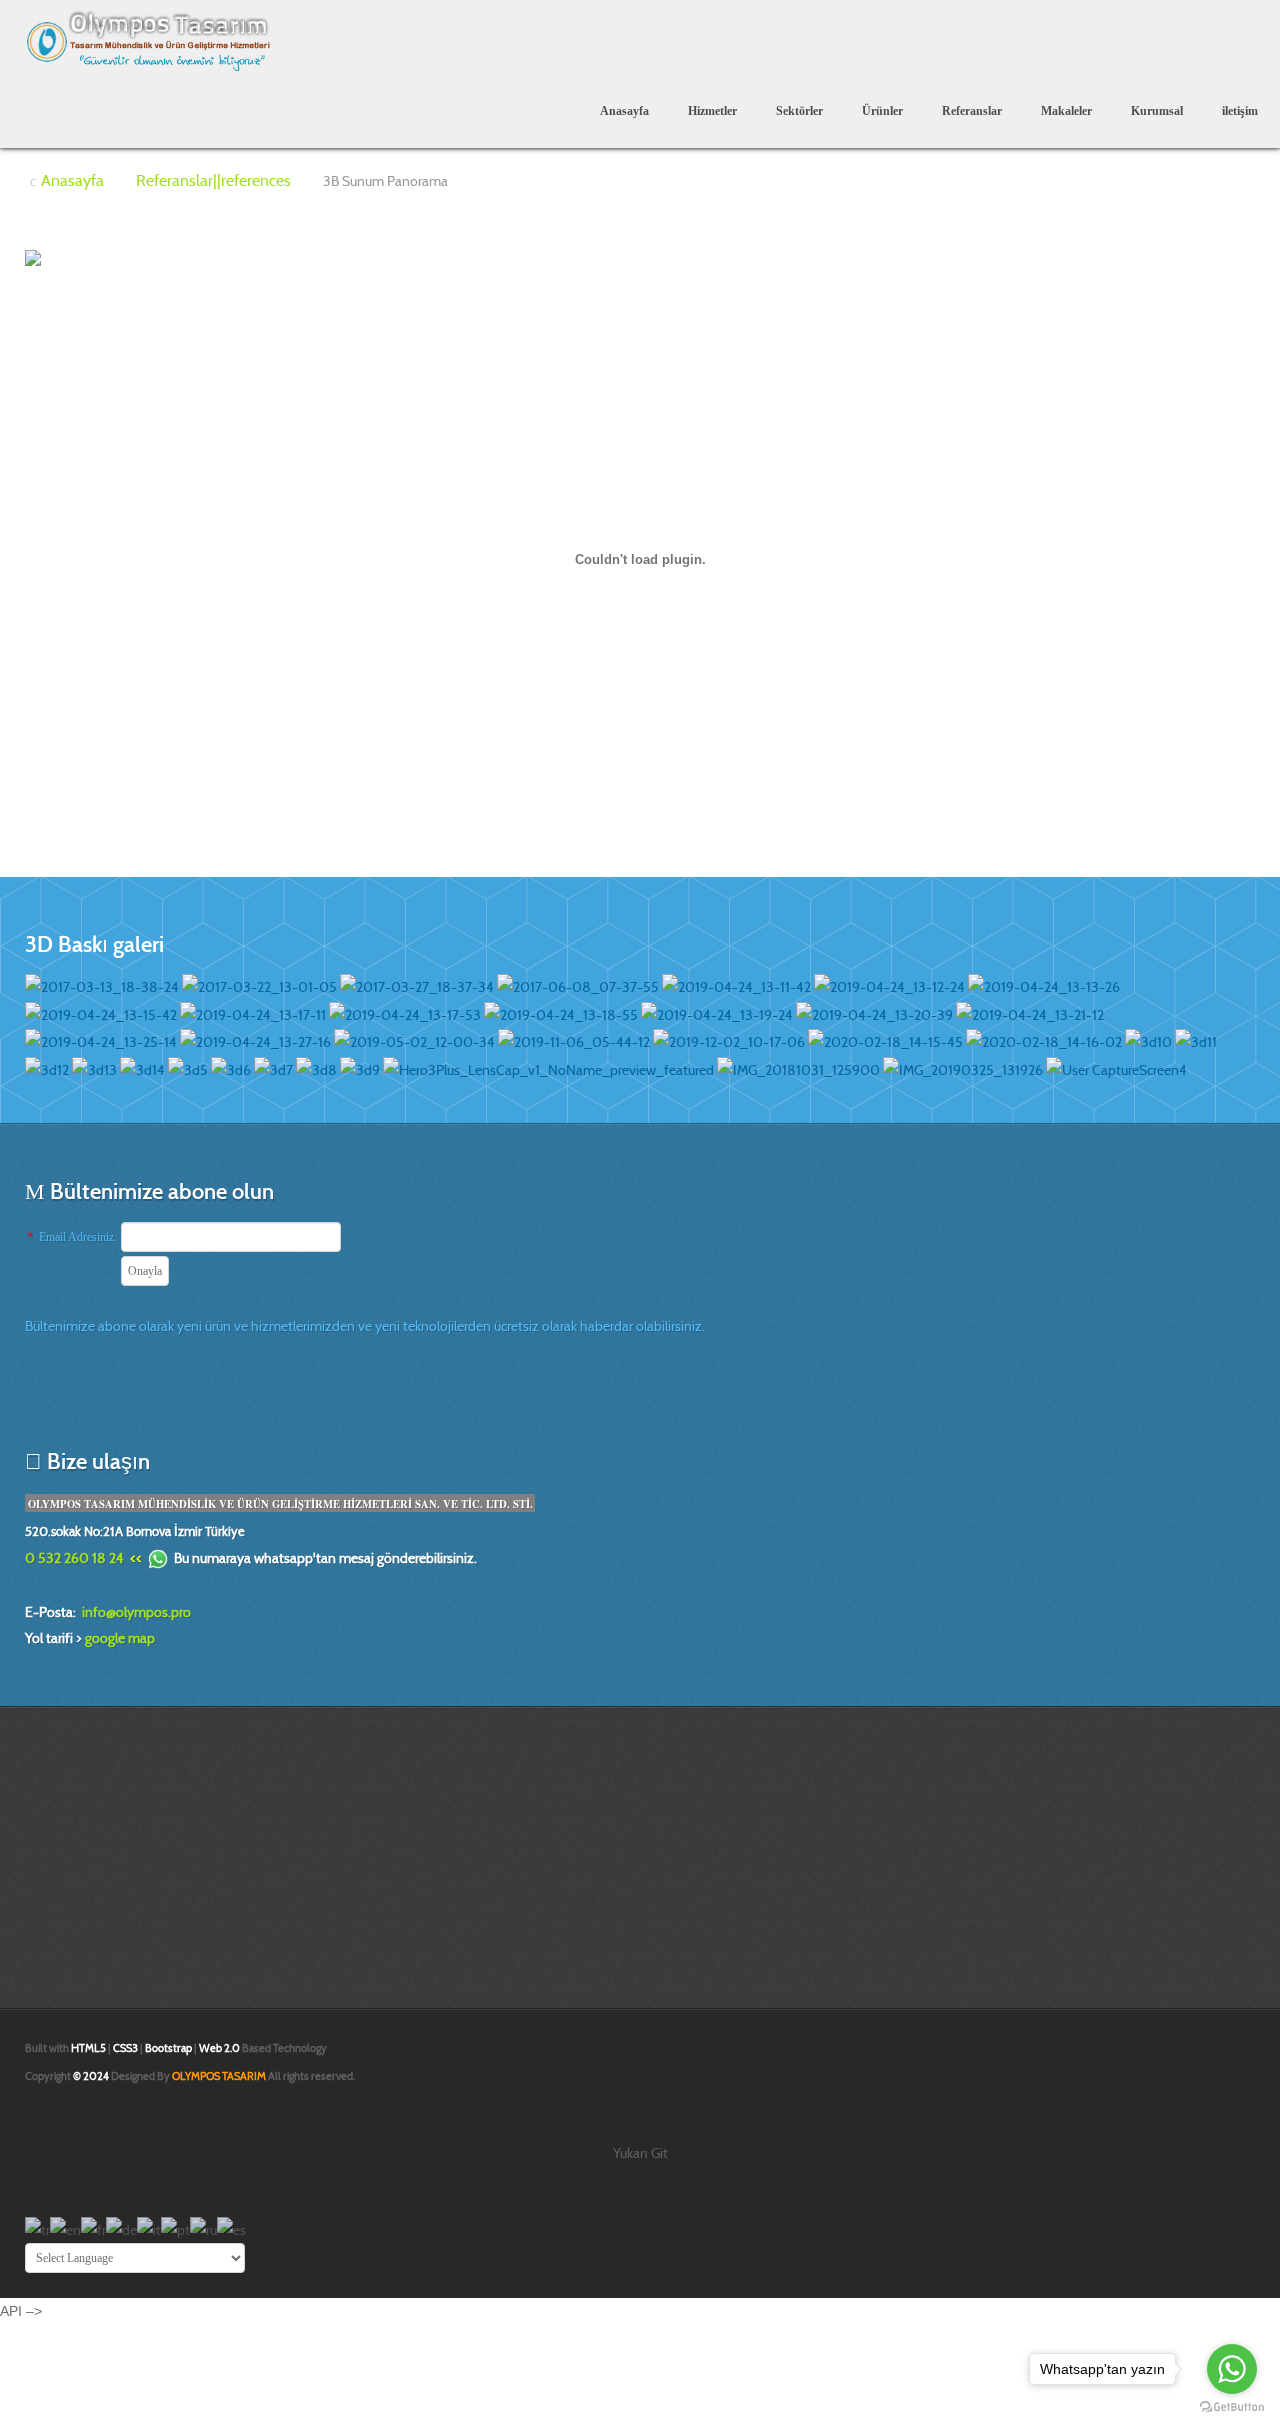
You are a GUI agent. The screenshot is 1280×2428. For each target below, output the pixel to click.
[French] (93, 2229)
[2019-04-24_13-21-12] (1030, 1013)
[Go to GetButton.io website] (1232, 2407)
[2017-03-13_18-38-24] (102, 986)
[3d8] (316, 1068)
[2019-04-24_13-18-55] (561, 1013)
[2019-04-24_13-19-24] (717, 1013)
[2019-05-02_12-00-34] (414, 1041)
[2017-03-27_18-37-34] (417, 986)
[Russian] (203, 2229)
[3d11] (1196, 1041)
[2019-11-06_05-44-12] (574, 1041)
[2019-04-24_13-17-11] (253, 1013)
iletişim (1240, 111)
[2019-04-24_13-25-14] (101, 1041)
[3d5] (188, 1068)
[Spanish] (231, 2229)
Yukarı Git (640, 2153)
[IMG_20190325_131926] (963, 1068)
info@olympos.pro (136, 1612)
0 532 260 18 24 (74, 1558)
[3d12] (47, 1068)
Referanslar (972, 111)
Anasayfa (624, 111)
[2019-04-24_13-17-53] (405, 1013)
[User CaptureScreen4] (1116, 1068)
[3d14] (142, 1068)
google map (120, 1638)
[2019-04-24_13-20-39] (874, 1013)
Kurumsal (1157, 111)
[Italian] (149, 2229)
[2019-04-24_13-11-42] (736, 986)
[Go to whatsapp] (1232, 2369)
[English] (65, 2229)
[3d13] (94, 1068)
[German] (121, 2229)
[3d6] (231, 1068)
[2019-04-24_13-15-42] (101, 1013)
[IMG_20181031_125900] (798, 1068)
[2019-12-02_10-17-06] (729, 1041)
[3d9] (360, 1068)
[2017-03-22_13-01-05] (259, 986)
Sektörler (799, 111)
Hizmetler (712, 111)
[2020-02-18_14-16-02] (1044, 1041)
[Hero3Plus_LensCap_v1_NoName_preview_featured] (548, 1068)
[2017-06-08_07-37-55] (578, 986)
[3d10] (1148, 1041)
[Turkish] (37, 2229)
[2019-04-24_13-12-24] (889, 986)
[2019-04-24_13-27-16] (255, 1041)
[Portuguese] (175, 2229)
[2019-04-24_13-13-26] (1044, 986)
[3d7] (273, 1068)
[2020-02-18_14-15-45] (885, 1041)
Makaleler (1066, 111)
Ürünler (882, 111)
